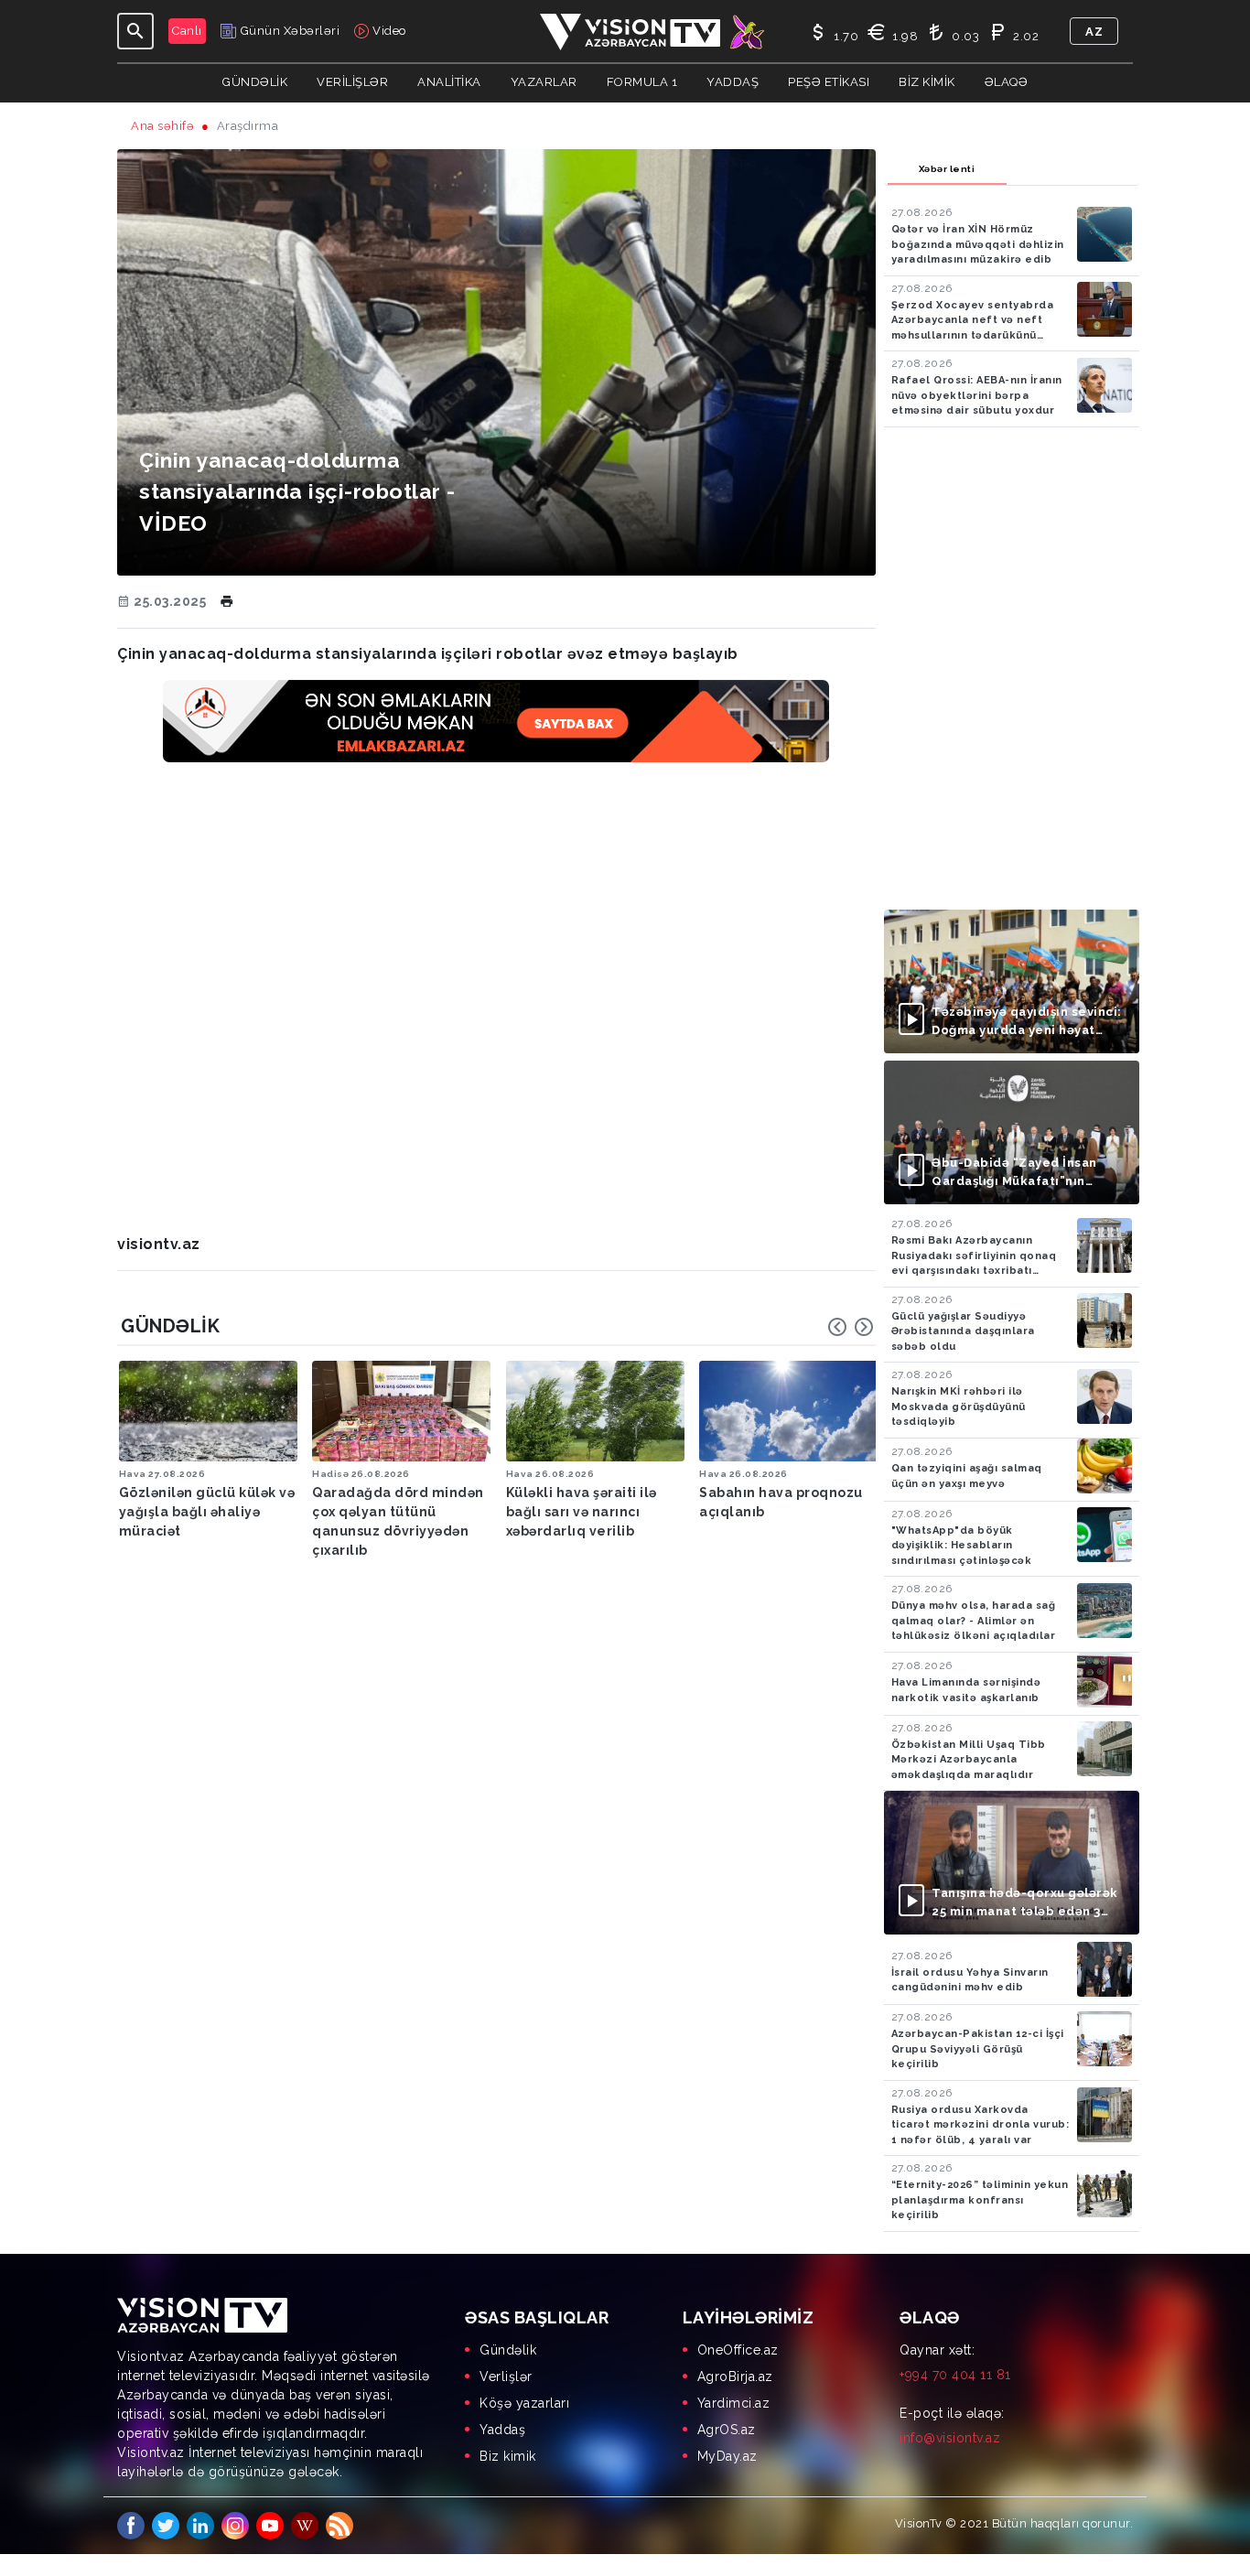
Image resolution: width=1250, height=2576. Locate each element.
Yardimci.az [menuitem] (734, 2403)
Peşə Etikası (829, 82)
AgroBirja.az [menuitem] (735, 2377)
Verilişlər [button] (352, 82)
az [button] (1094, 32)
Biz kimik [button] (927, 82)
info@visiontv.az (950, 2438)
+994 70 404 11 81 (955, 2375)
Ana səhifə (162, 126)
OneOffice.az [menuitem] (738, 2350)
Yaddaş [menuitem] (502, 2430)
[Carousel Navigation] (851, 1327)
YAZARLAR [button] (544, 82)
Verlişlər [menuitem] (506, 2377)
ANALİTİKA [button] (449, 82)
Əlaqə (1007, 82)
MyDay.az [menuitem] (727, 2456)
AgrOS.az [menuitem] (727, 2430)
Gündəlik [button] (255, 82)
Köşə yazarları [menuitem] (524, 2403)
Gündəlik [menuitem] (508, 2350)
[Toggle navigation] (135, 31)
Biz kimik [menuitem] (508, 2456)
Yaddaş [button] (733, 82)
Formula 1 (642, 82)
